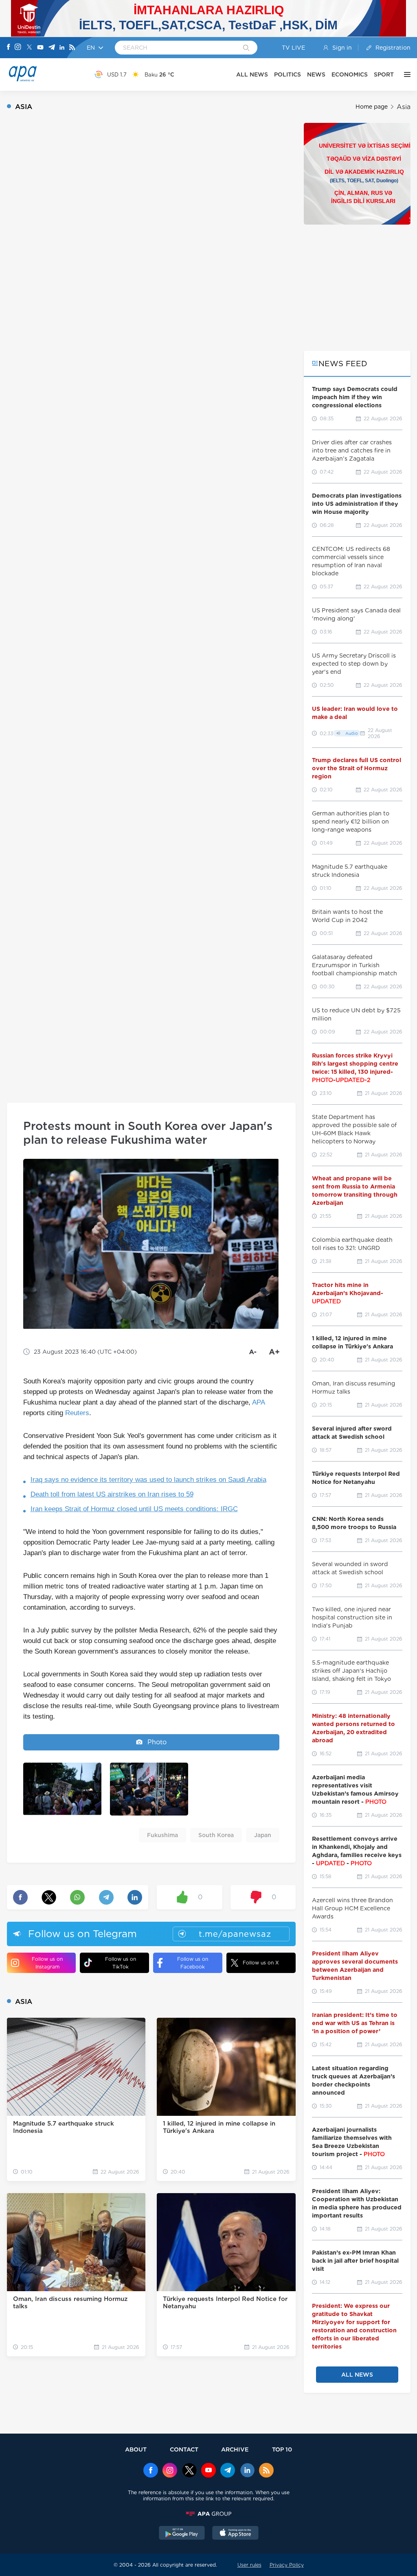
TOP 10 (282, 2449)
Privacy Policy (287, 2565)
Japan (263, 1835)
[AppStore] (235, 2534)
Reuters (77, 1413)
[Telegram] (52, 48)
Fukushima (162, 1835)
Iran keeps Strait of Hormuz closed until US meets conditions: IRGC (134, 1509)
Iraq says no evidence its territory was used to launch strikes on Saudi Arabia (148, 1480)
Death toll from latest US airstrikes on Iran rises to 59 (112, 1494)
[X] (29, 48)
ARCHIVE (235, 2449)
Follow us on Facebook (193, 1963)
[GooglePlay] (182, 2534)
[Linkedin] (62, 48)
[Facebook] (9, 48)
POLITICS (288, 74)
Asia (404, 107)
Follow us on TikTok (121, 1963)
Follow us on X (261, 1963)
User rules (249, 2565)
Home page (372, 107)
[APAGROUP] (208, 2514)
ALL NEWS (252, 74)
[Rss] (72, 48)
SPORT (384, 74)
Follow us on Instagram (47, 1963)
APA (258, 1402)
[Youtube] (40, 48)
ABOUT (136, 2449)
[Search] (246, 48)
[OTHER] (405, 74)
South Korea (216, 1835)
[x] (189, 2471)
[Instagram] (18, 48)
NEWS (316, 74)
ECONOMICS (350, 74)
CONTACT (184, 2449)
